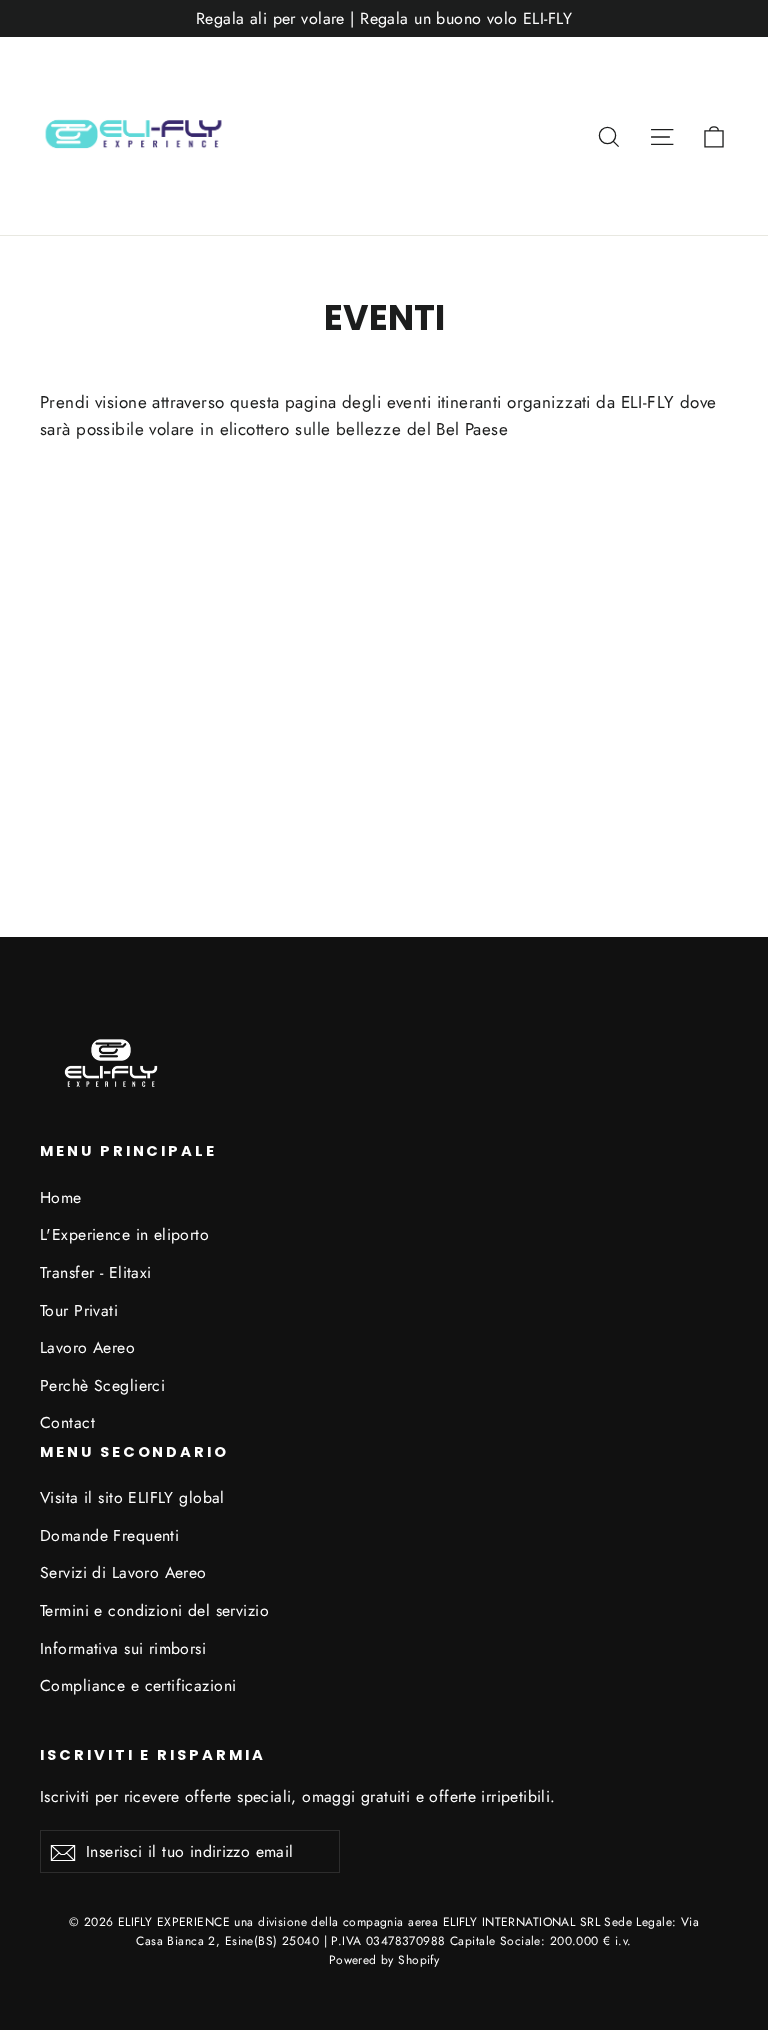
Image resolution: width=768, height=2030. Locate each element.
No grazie (384, 1424)
